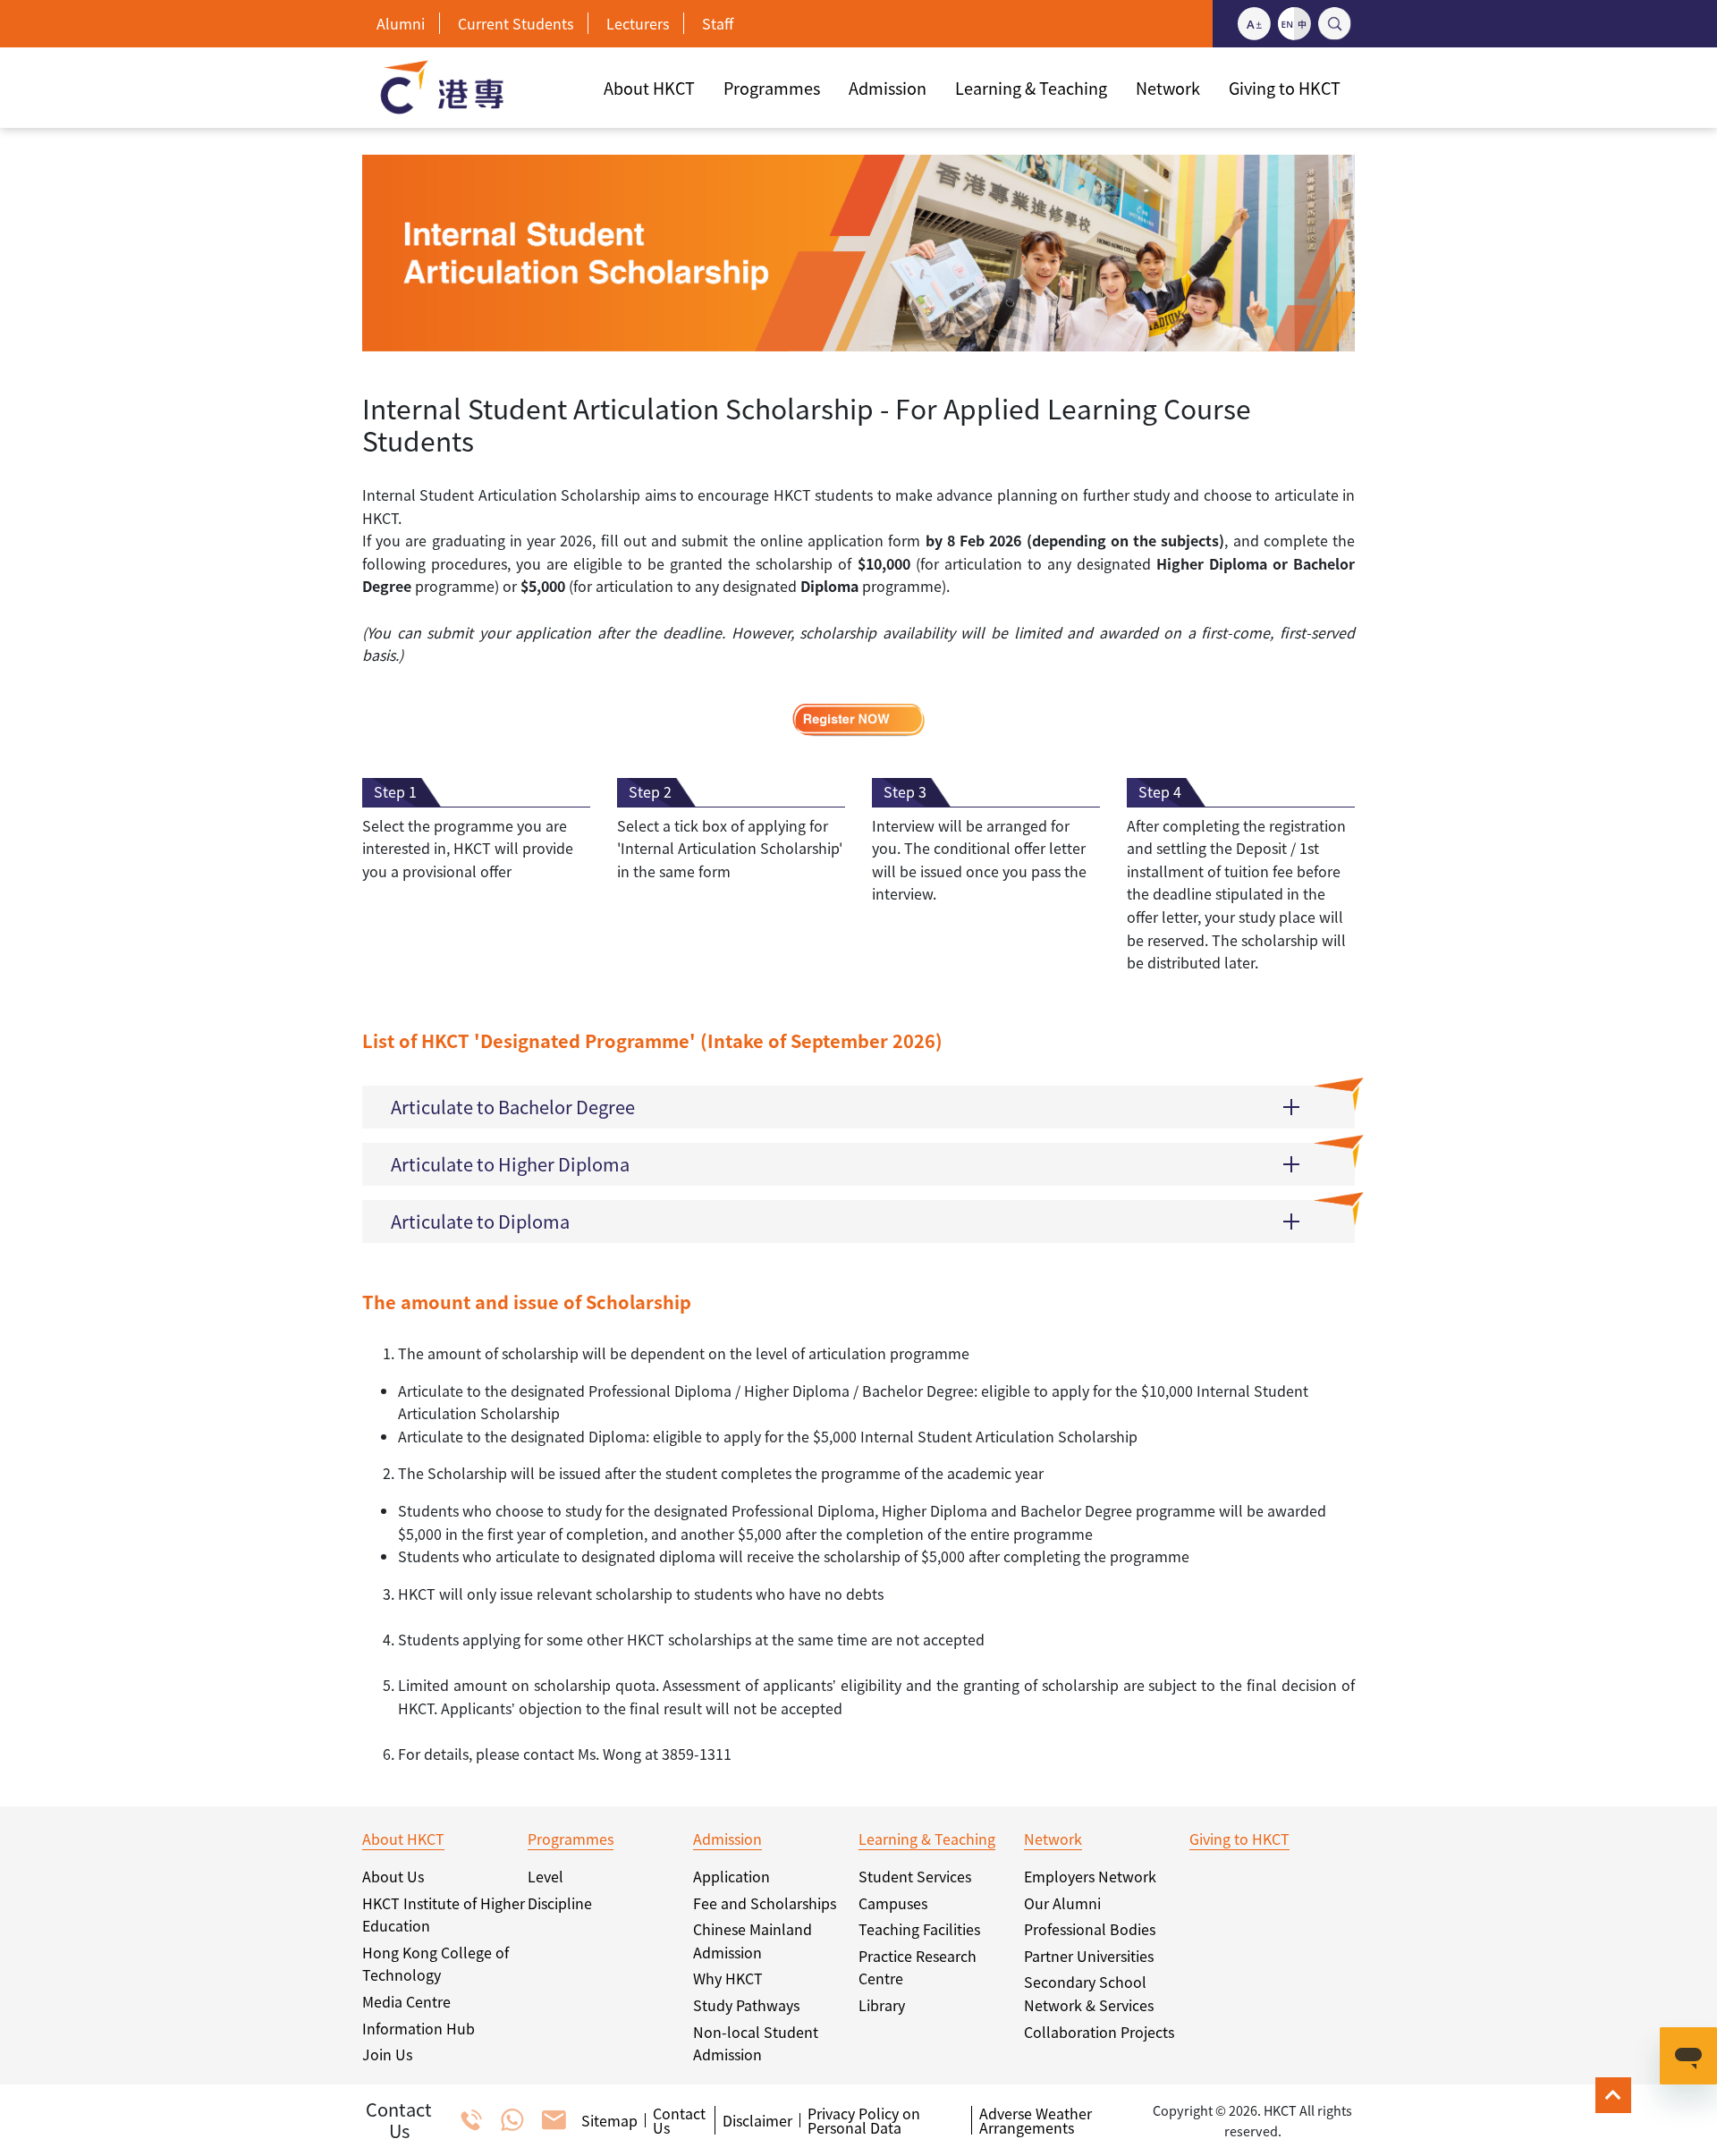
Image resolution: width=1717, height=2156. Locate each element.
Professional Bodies (1090, 1929)
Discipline (560, 1903)
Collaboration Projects (1099, 2032)
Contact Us (679, 2120)
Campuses (893, 1903)
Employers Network (1090, 1876)
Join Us (387, 2054)
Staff (718, 23)
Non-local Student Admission (756, 2043)
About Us (393, 1876)
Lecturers (638, 23)
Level (546, 1876)
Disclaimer (757, 2120)
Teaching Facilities (919, 1929)
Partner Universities (1089, 1956)
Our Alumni (1062, 1903)
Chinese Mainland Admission (753, 1940)
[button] (858, 1107)
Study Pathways (746, 2005)
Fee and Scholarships (765, 1903)
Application (732, 1876)
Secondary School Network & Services (1089, 1993)
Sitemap (609, 2120)
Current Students (516, 23)
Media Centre (406, 2001)
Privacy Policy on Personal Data (864, 2120)
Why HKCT (728, 1978)
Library (882, 2005)
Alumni (401, 23)
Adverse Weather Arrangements (1036, 2120)
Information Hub (419, 2028)
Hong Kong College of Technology (436, 1964)
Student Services (915, 1876)
